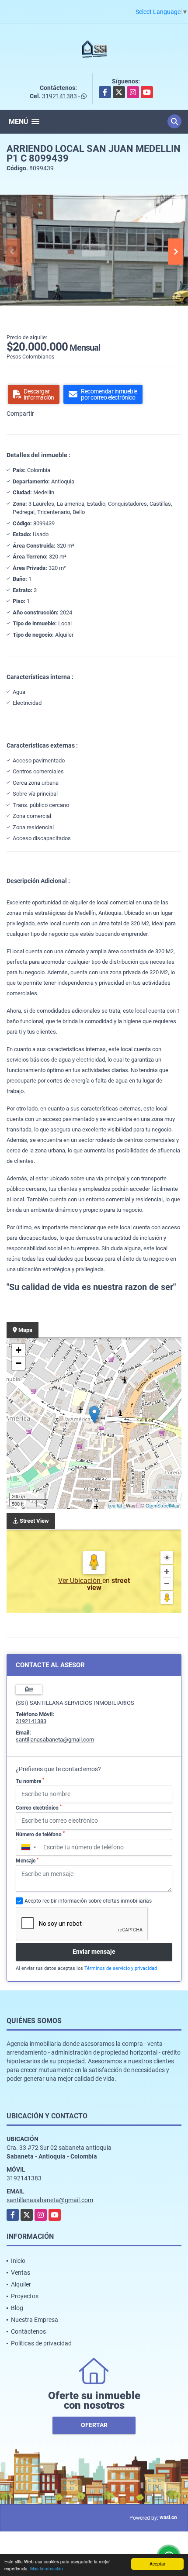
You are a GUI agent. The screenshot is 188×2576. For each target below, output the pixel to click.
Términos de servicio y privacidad (121, 1968)
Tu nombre (30, 1781)
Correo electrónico (39, 1807)
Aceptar (157, 2564)
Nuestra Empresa (35, 2320)
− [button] (19, 1363)
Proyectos (25, 2296)
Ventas (21, 2273)
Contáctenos (28, 2331)
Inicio (18, 2261)
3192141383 (59, 96)
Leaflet (115, 1505)
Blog (17, 2308)
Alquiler (21, 2284)
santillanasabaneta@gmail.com (55, 1740)
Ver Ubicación (80, 1581)
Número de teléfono (40, 1834)
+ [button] (19, 1350)
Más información (47, 2568)
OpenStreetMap (162, 1505)
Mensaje (27, 1861)
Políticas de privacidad (41, 2343)
